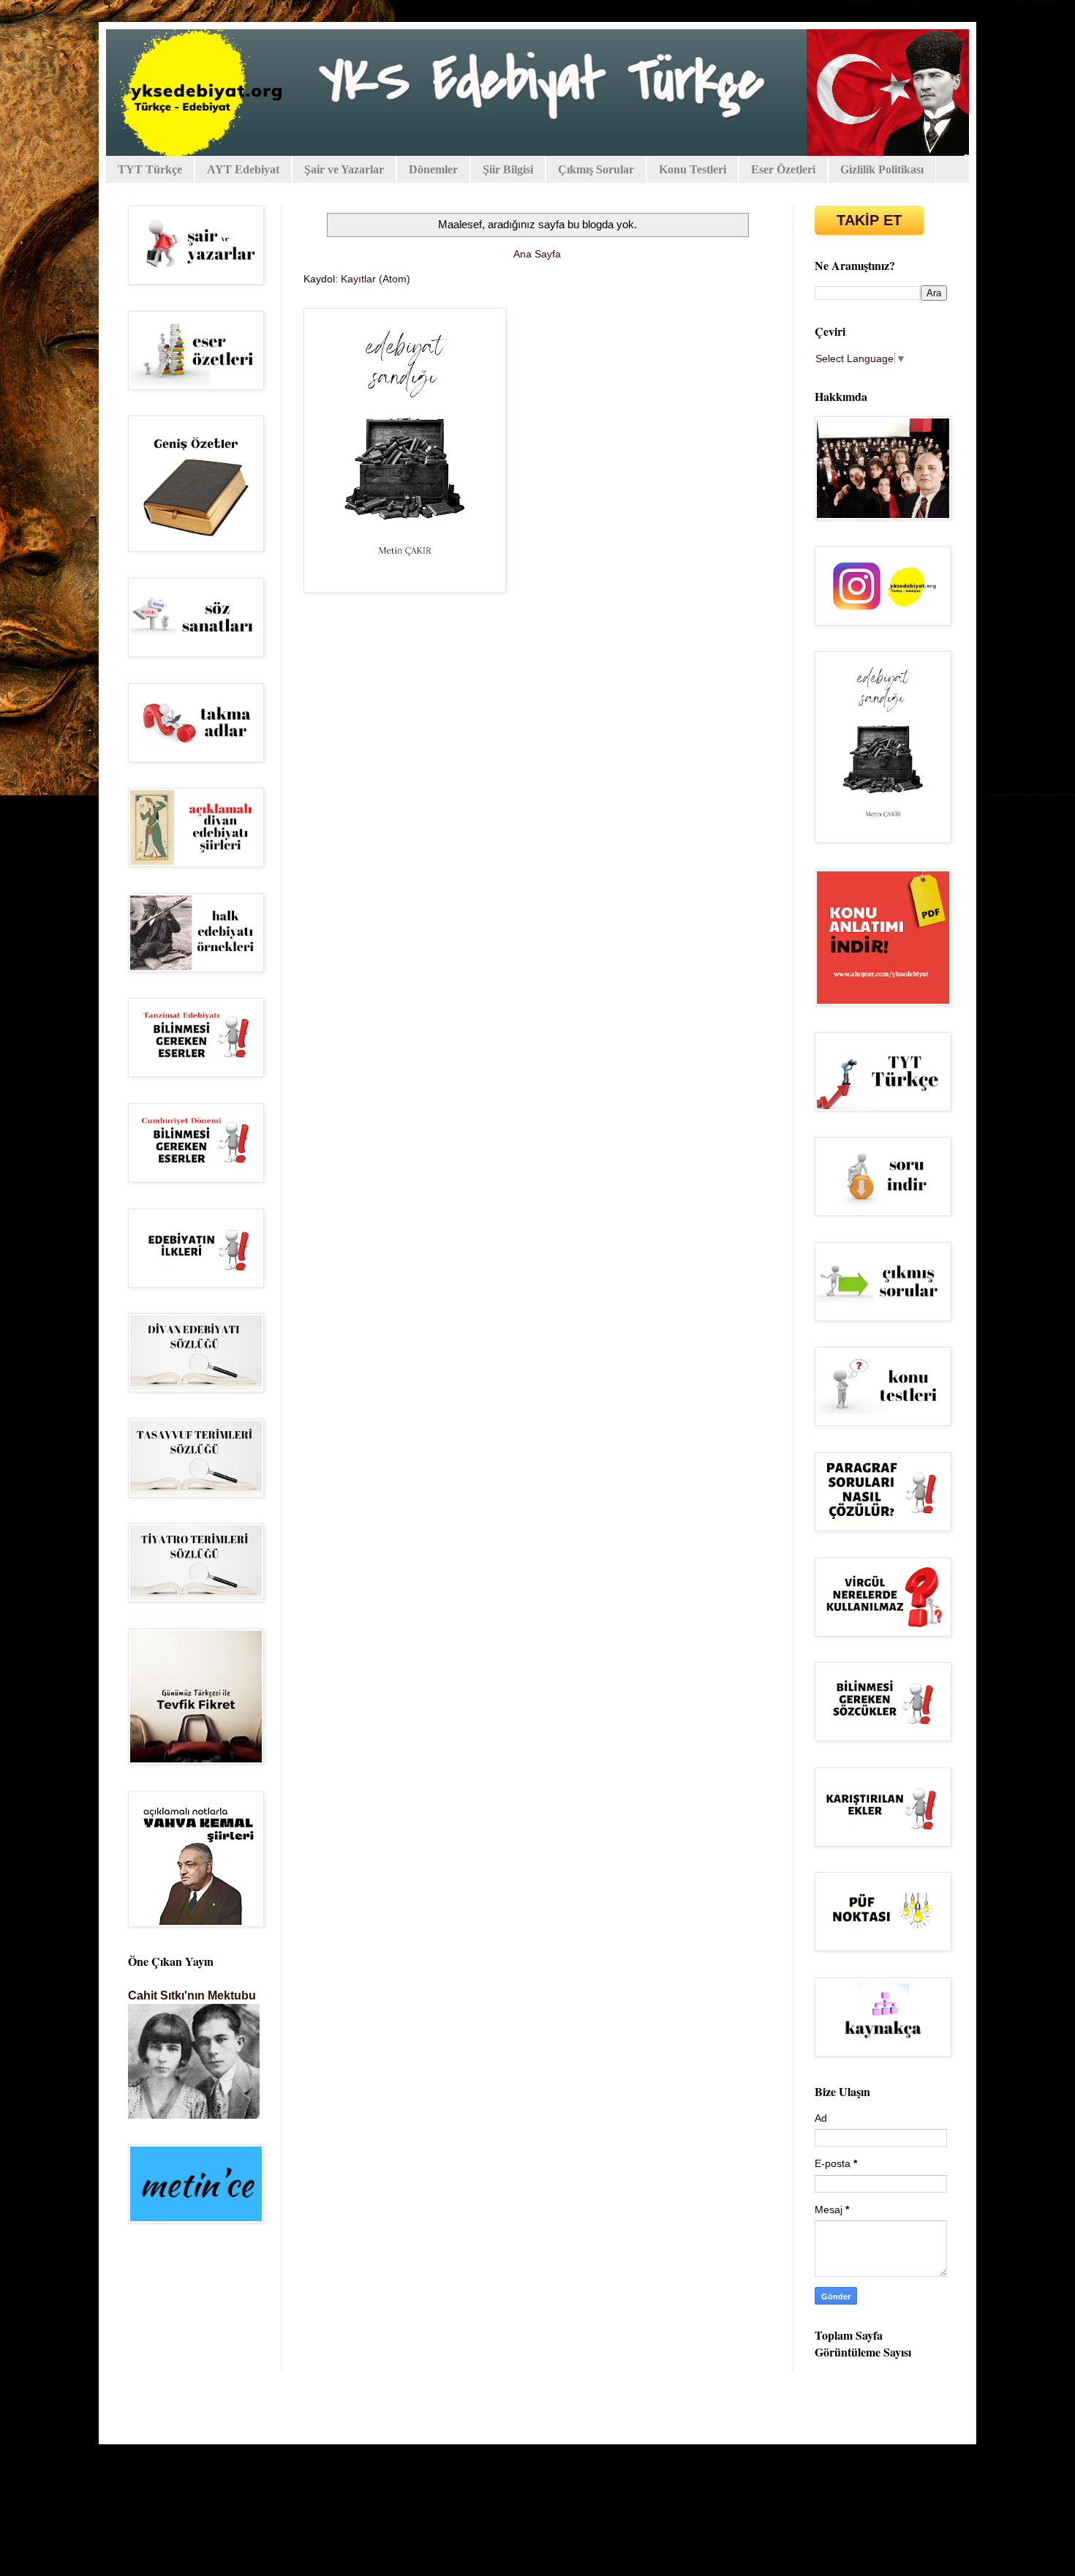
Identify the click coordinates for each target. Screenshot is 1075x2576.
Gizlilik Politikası (882, 169)
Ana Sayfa (537, 254)
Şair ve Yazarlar (344, 169)
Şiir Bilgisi (508, 169)
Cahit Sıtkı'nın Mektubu (192, 1995)
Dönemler (433, 169)
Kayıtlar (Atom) (376, 279)
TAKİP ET (869, 220)
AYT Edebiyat (243, 169)
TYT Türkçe (150, 169)
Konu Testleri (693, 169)
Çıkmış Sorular (596, 169)
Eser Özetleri (783, 169)
